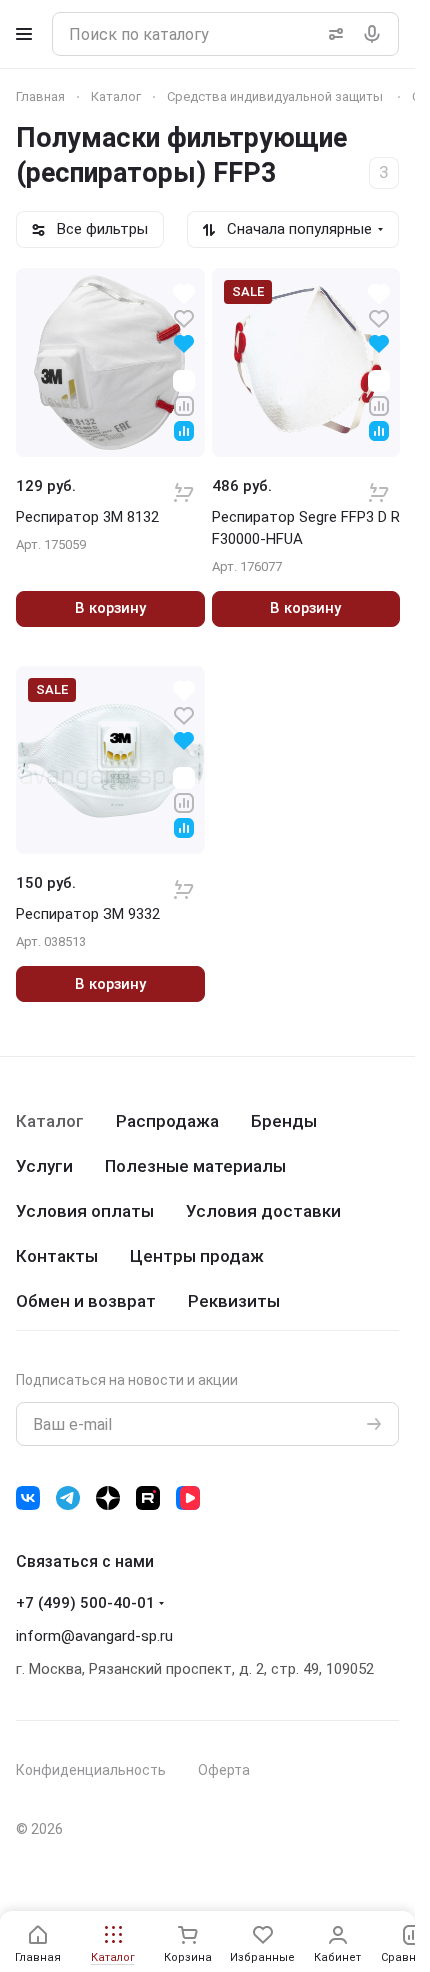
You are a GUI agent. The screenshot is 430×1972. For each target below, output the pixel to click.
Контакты (57, 1256)
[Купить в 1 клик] (184, 479)
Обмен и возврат (86, 1301)
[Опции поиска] (332, 34)
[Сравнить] (184, 404)
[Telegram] (68, 1498)
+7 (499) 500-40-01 (85, 1603)
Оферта (224, 1770)
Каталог (50, 1121)
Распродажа (167, 1121)
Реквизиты (234, 1301)
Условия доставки (263, 1211)
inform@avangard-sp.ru (94, 1636)
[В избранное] (184, 317)
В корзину (110, 608)
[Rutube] (148, 1498)
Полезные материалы (195, 1166)
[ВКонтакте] (28, 1498)
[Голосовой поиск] (376, 34)
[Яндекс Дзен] (108, 1498)
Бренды (284, 1121)
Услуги (44, 1166)
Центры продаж (197, 1256)
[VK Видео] (188, 1498)
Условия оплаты (85, 1211)
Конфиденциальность (91, 1770)
